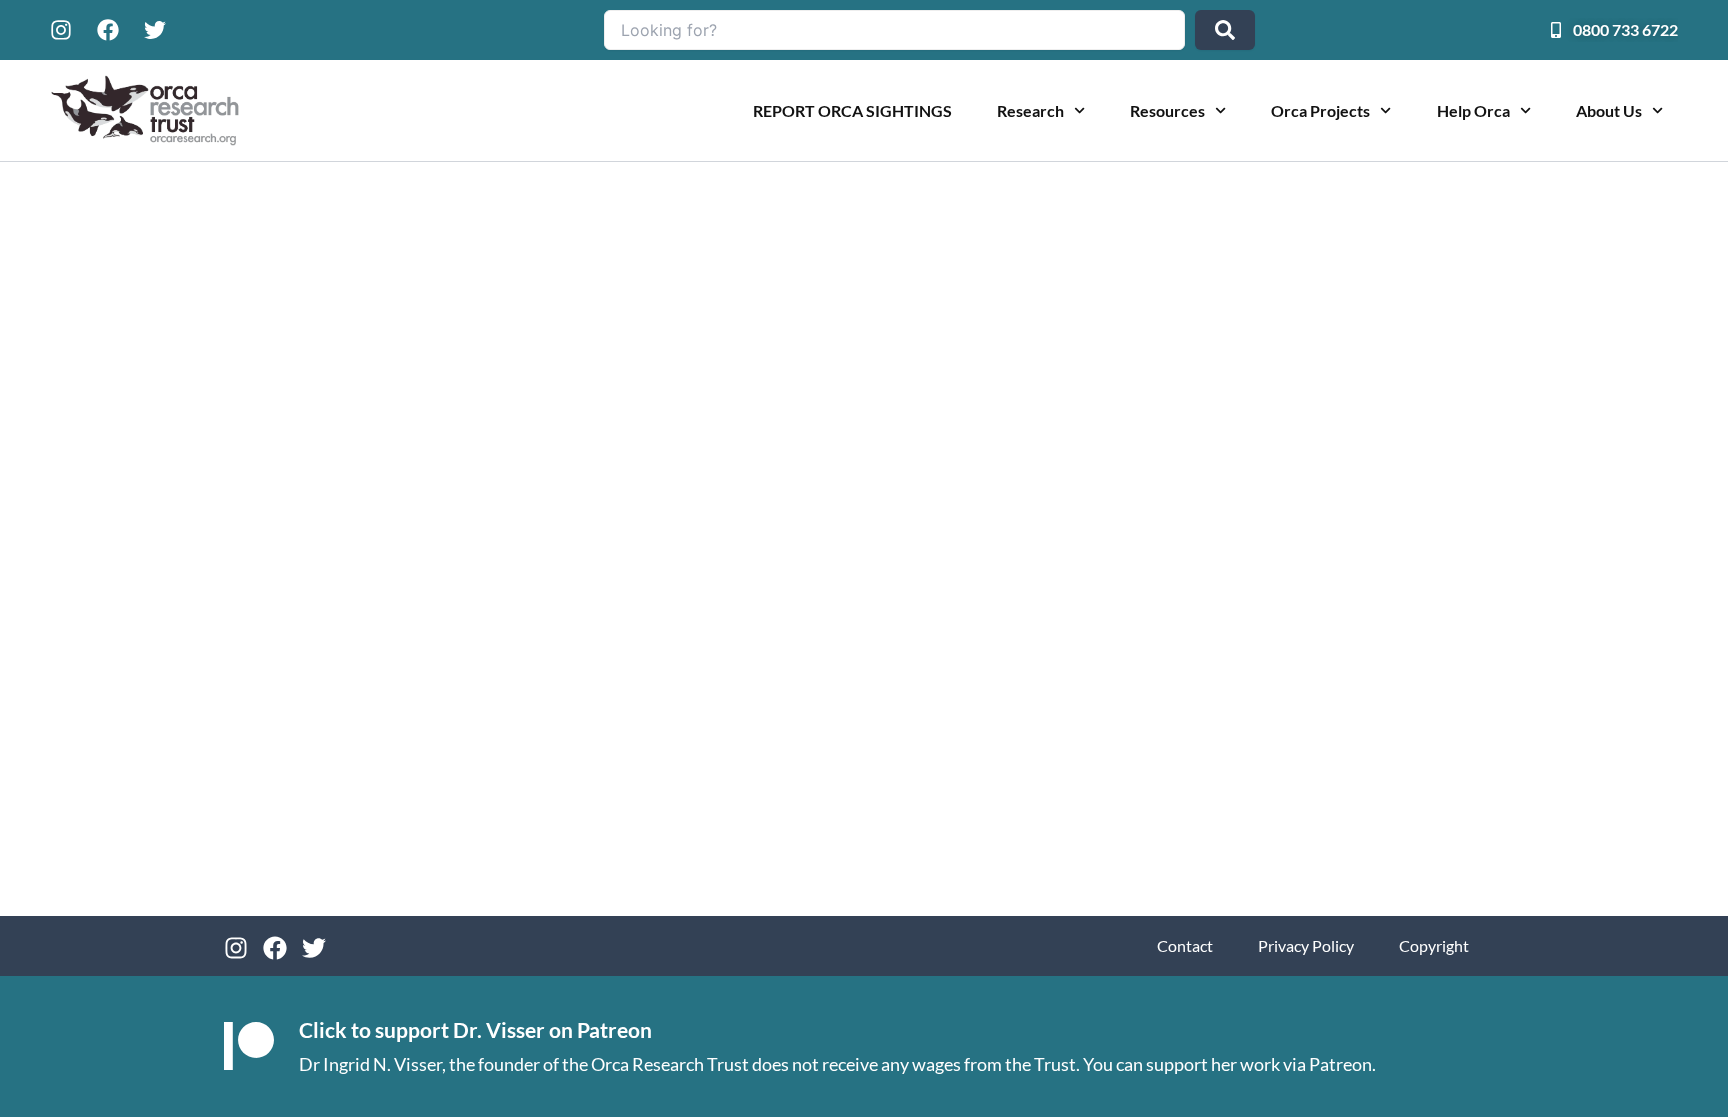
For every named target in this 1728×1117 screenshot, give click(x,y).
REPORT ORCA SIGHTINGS (852, 110)
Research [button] (1030, 110)
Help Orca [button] (1473, 110)
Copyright (1434, 945)
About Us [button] (1609, 110)
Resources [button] (1167, 110)
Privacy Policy (1306, 945)
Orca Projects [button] (1320, 110)
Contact (1185, 945)
